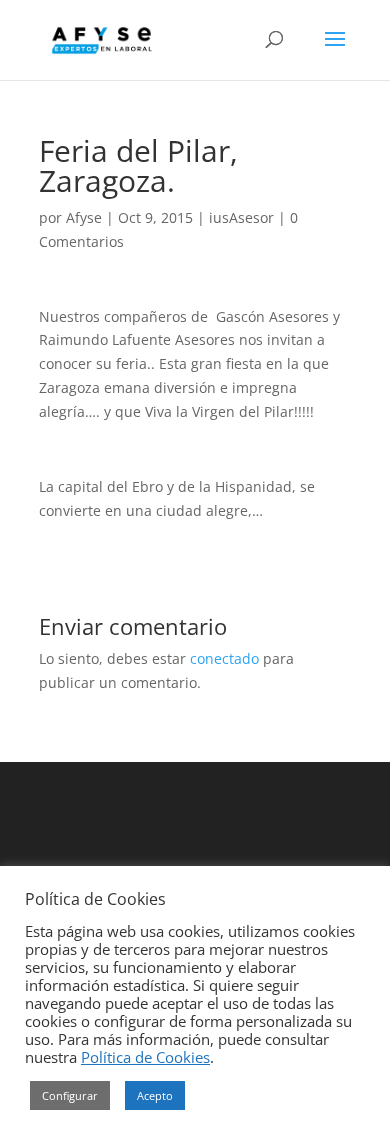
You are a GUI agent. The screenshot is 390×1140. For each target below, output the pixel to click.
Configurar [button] (70, 1095)
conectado (224, 658)
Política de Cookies (145, 1057)
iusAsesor (241, 217)
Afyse (84, 217)
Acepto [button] (155, 1095)
